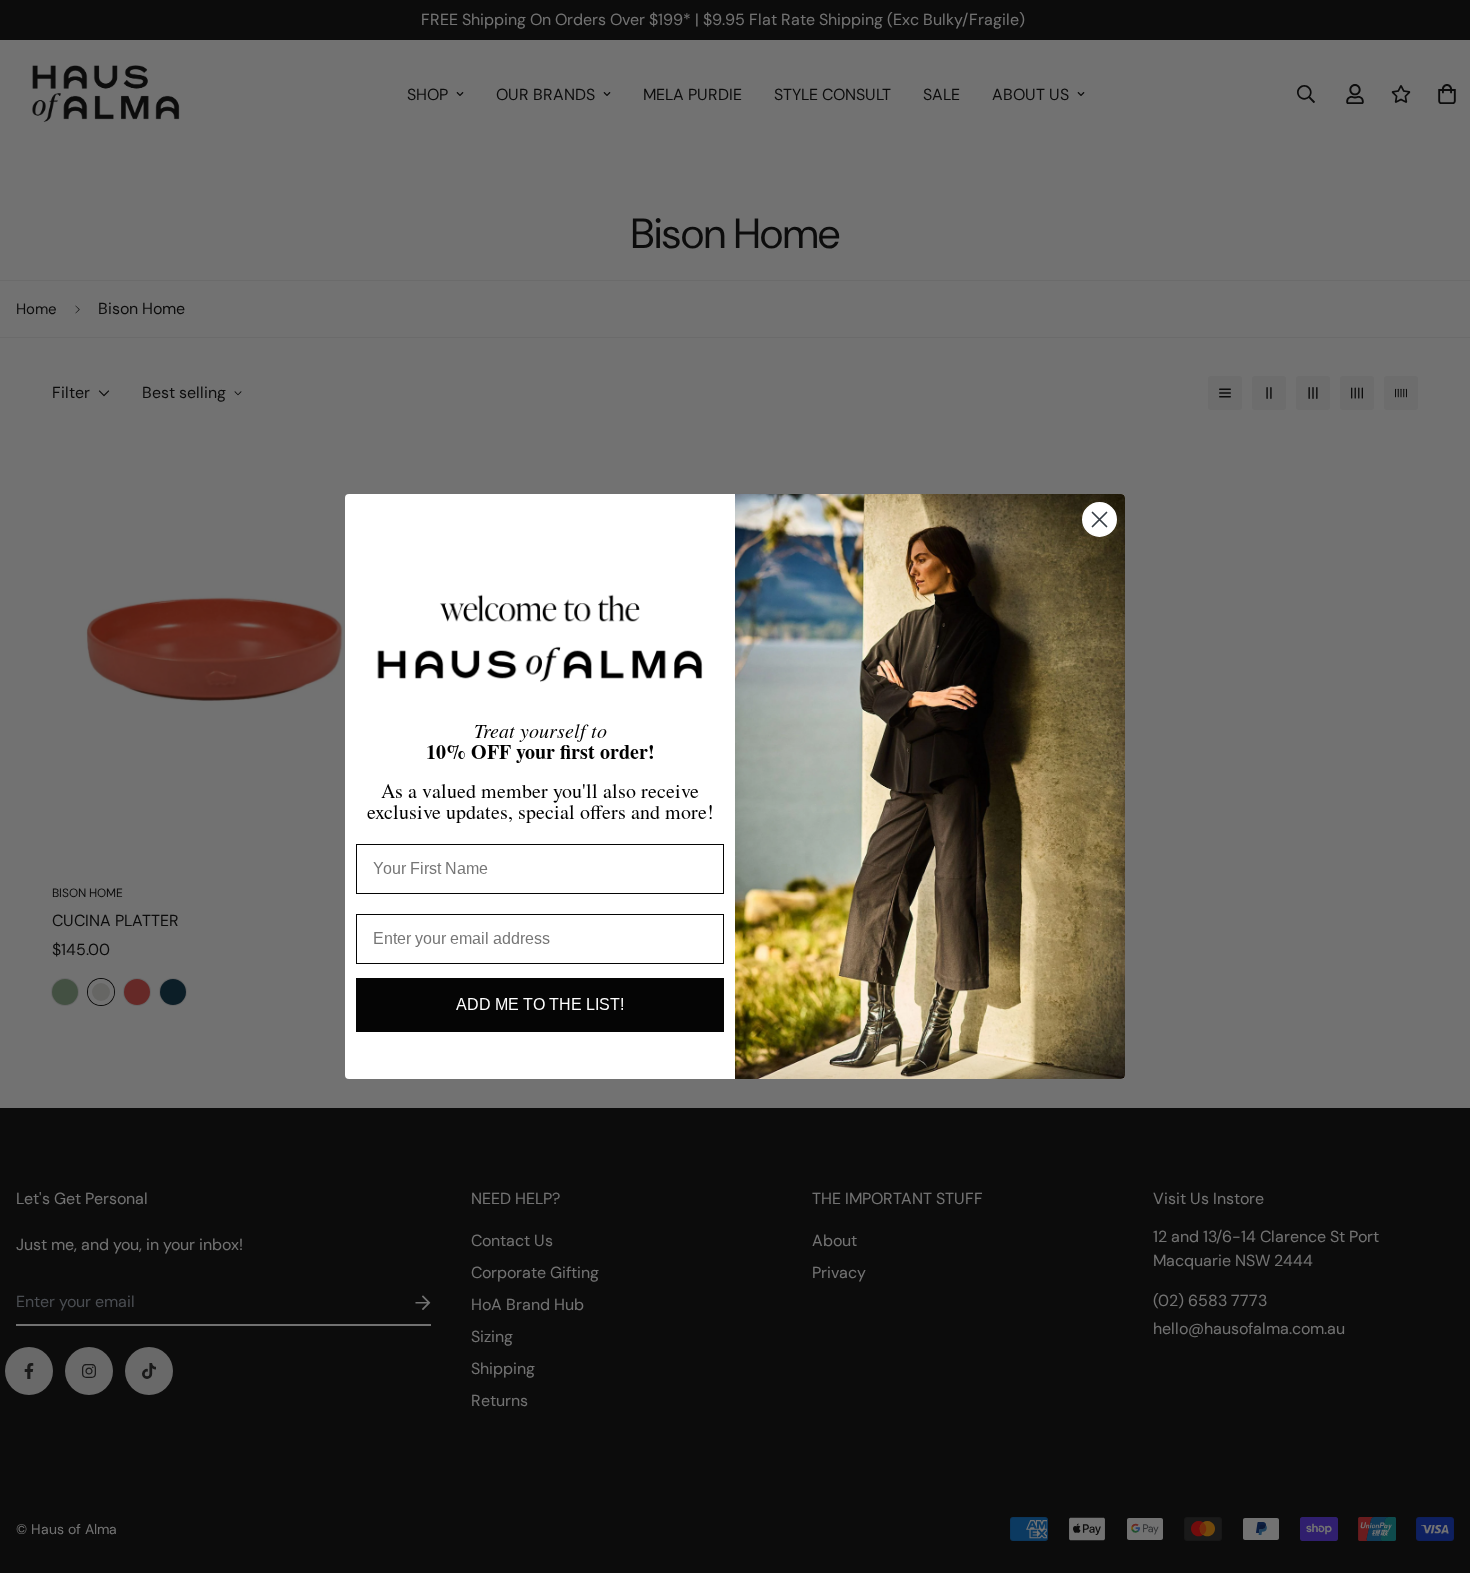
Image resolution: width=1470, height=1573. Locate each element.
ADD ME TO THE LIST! (540, 1004)
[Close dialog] (1099, 519)
